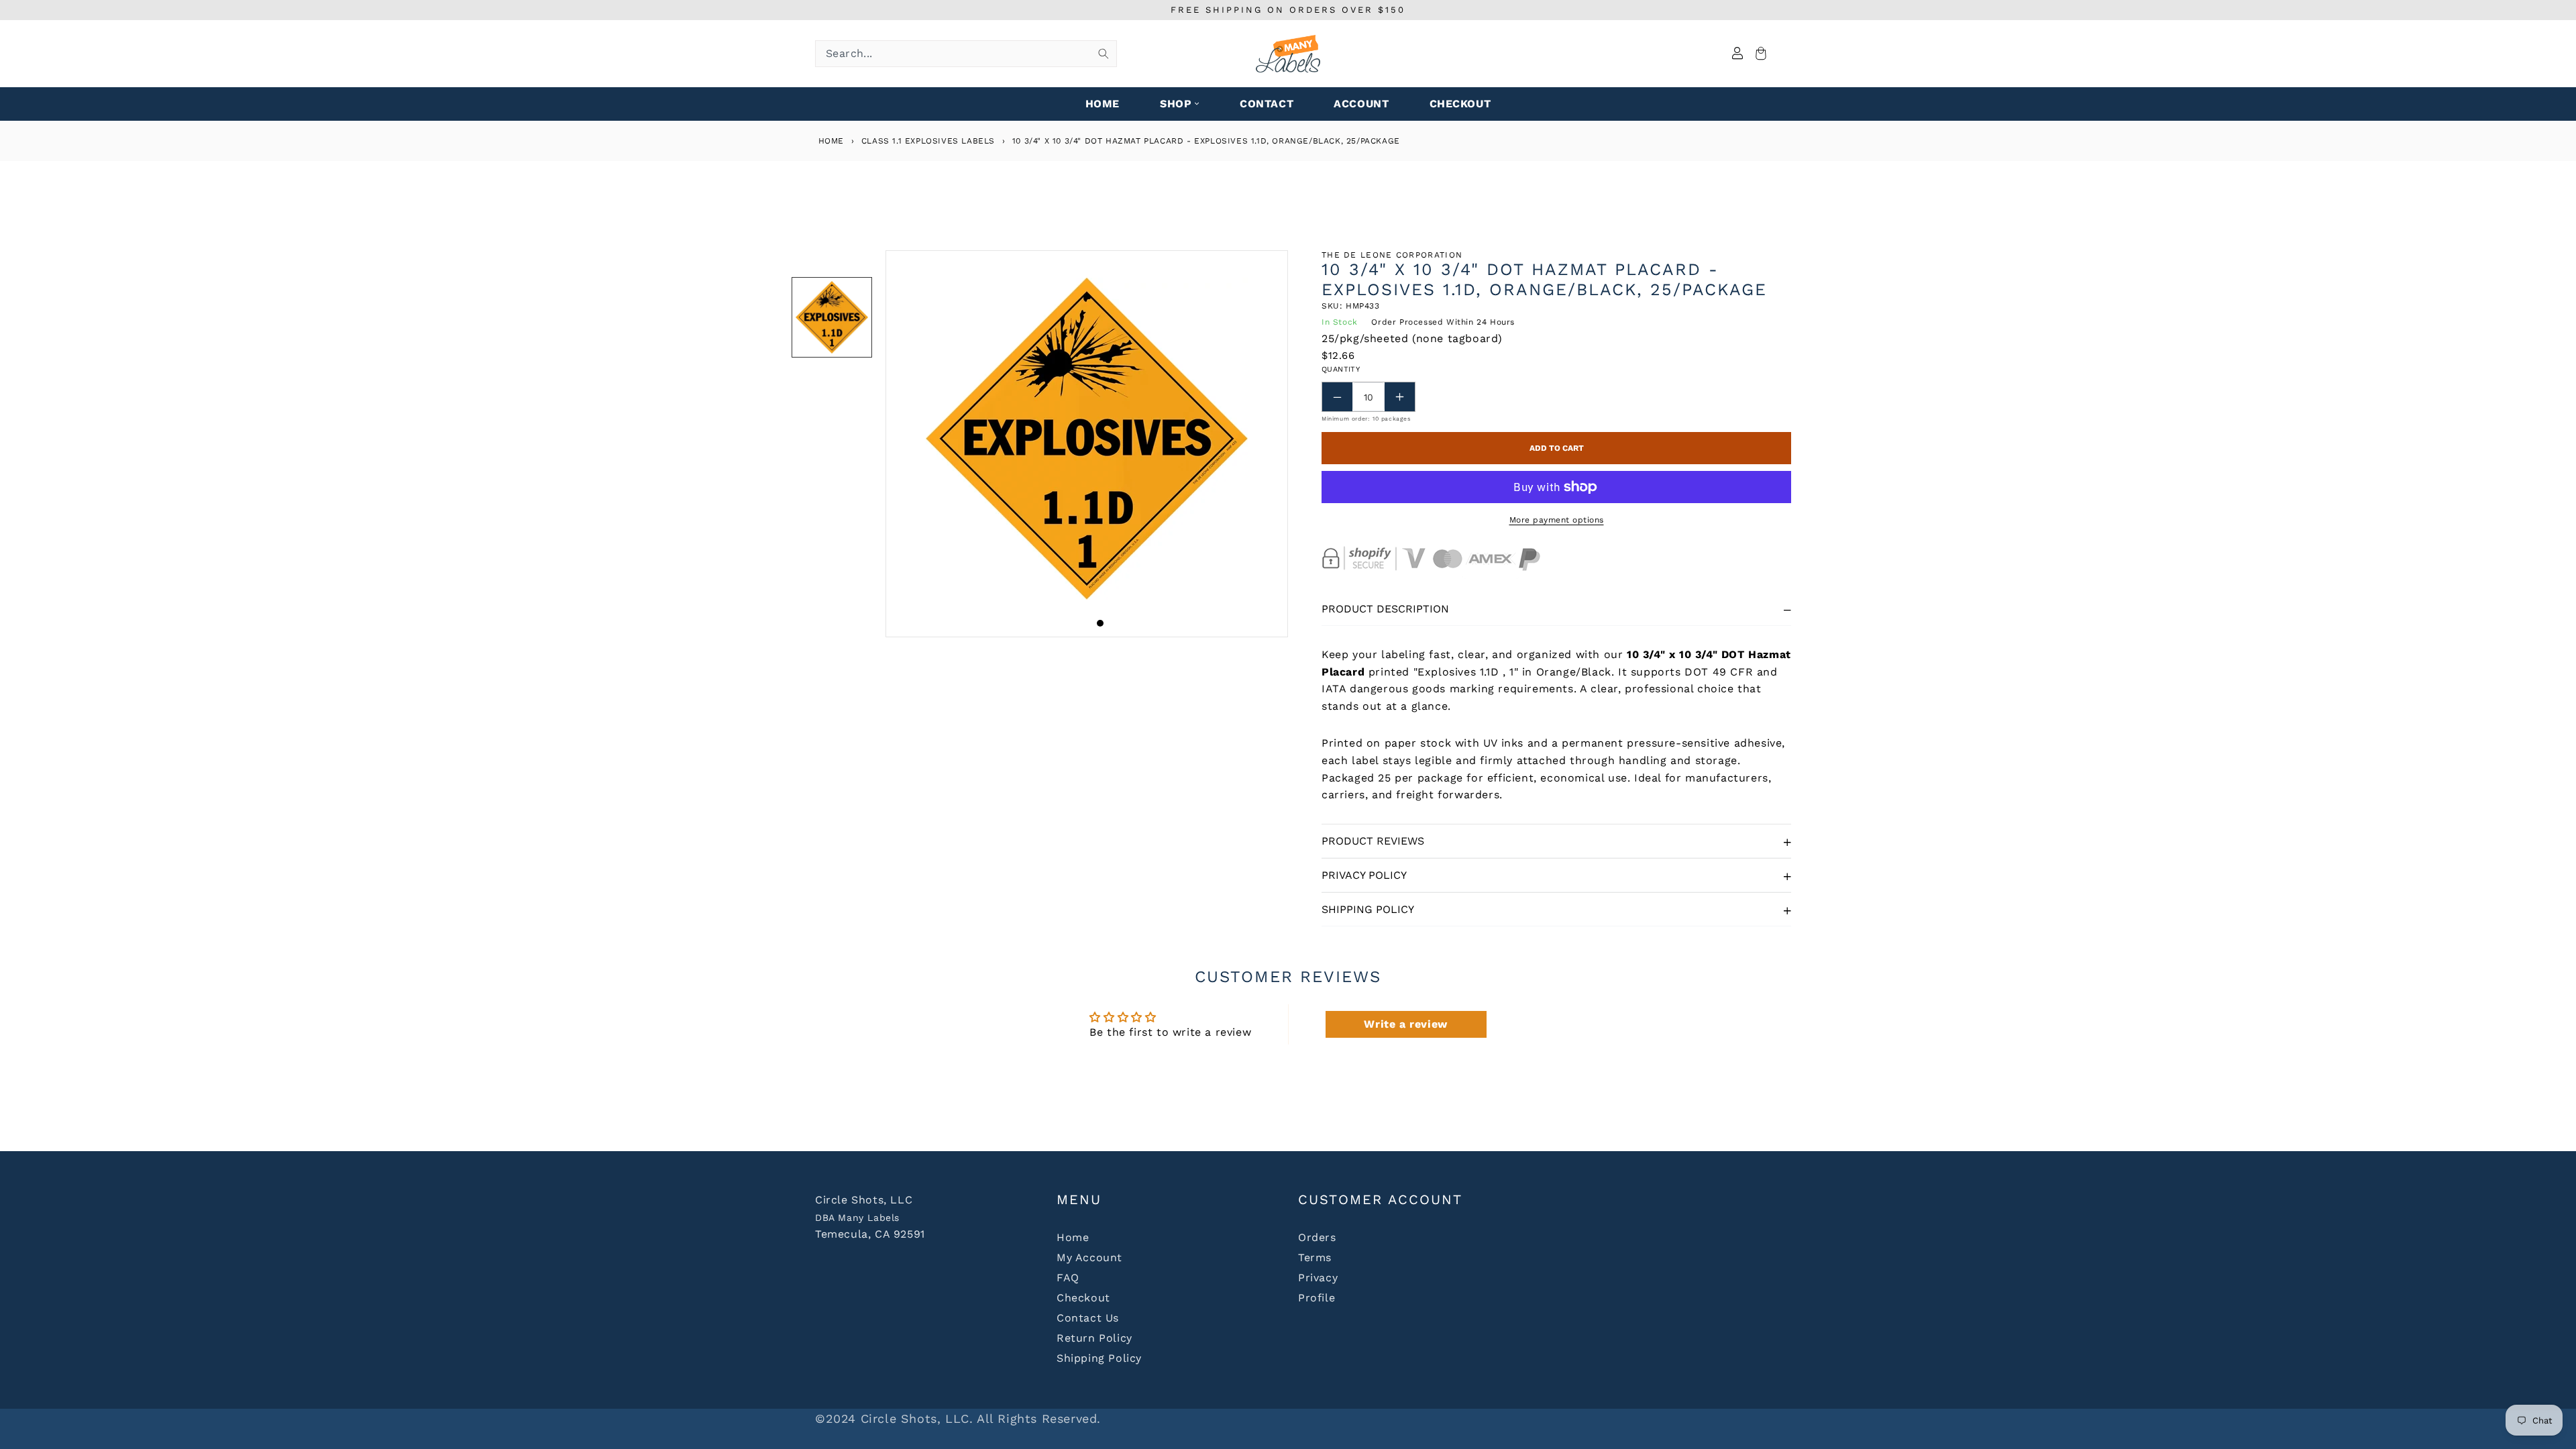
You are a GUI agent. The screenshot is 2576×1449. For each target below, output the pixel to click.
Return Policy (1094, 1338)
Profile (1317, 1298)
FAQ (1068, 1278)
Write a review (1405, 1024)
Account (1361, 104)
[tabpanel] (1087, 444)
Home (829, 141)
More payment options (1557, 520)
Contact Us (1088, 1318)
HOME (1103, 104)
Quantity (1341, 369)
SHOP (1176, 104)
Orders (1317, 1237)
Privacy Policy (1364, 875)
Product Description (1385, 609)
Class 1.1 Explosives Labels (928, 141)
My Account (1089, 1257)
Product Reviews (1373, 841)
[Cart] (1759, 54)
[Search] (1104, 54)
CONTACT (1267, 104)
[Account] (1737, 54)
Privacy (1318, 1278)
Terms (1315, 1257)
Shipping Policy (1368, 909)
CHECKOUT (1460, 104)
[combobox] (966, 54)
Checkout (1083, 1298)
